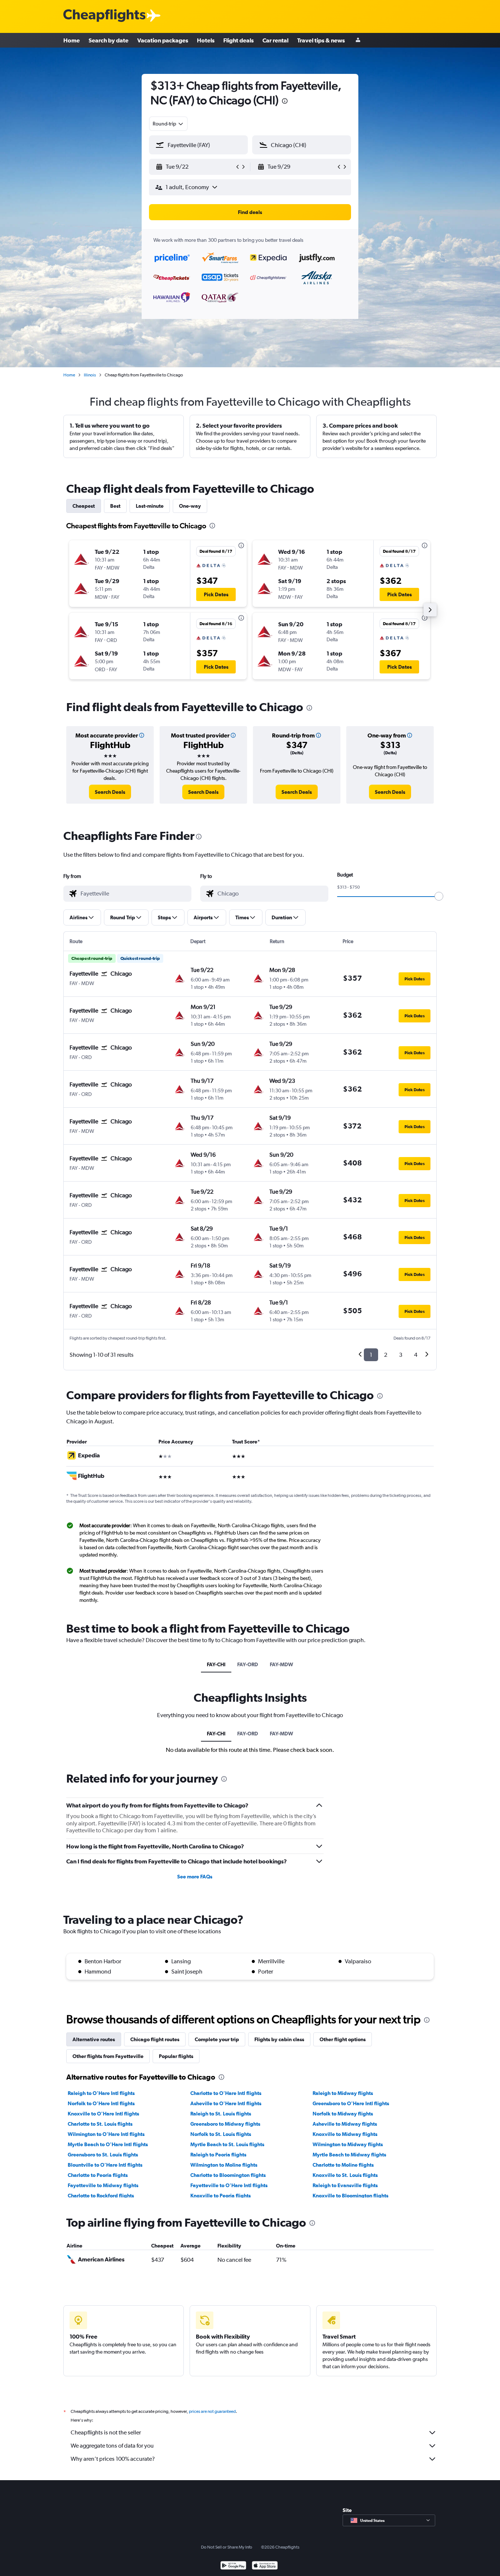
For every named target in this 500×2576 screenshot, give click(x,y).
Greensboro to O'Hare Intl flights (351, 2103)
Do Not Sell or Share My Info (227, 2547)
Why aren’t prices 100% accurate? (113, 2459)
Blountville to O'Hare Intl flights (105, 2165)
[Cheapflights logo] (104, 16)
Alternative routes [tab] (94, 2039)
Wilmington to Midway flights (348, 2144)
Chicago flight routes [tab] (155, 2039)
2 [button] (386, 1355)
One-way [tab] (190, 506)
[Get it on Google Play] (233, 2566)
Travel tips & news (321, 40)
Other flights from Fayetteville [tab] (108, 2056)
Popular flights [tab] (176, 2056)
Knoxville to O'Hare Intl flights (103, 2114)
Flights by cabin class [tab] (279, 2039)
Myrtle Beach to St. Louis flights (227, 2144)
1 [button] (371, 1355)
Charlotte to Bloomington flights (228, 2175)
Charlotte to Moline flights (343, 2165)
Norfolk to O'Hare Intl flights (101, 2103)
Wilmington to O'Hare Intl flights (106, 2134)
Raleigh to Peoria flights (218, 2155)
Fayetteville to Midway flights (103, 2185)
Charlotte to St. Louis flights (100, 2124)
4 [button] (416, 1355)
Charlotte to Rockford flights (101, 2196)
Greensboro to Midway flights (225, 2124)
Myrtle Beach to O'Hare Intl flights (108, 2144)
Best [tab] (115, 506)
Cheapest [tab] (84, 506)
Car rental (275, 40)
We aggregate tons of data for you (112, 2446)
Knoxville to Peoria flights (221, 2196)
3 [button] (401, 1355)
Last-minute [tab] (150, 506)
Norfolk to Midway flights (343, 2114)
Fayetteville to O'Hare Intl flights (229, 2185)
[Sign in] (358, 40)
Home (72, 40)
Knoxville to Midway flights (345, 2134)
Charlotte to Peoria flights (98, 2175)
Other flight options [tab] (343, 2039)
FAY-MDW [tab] (281, 1664)
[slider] (439, 896)
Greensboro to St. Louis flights (103, 2155)
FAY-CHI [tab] (216, 1664)
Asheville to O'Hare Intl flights (226, 2103)
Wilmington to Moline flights (224, 2165)
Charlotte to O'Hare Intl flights (226, 2093)
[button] (285, 102)
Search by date (109, 40)
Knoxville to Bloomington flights (350, 2196)
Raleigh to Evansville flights (345, 2185)
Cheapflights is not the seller (106, 2432)
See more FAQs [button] (195, 1877)
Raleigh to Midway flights (343, 2093)
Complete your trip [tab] (217, 2039)
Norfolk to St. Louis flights (221, 2134)
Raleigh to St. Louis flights (221, 2114)
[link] (110, 792)
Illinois (90, 375)
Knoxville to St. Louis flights (345, 2175)
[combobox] (168, 124)
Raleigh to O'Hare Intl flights (101, 2093)
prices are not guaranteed (212, 2411)
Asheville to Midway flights (345, 2124)
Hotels (206, 40)
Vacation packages (163, 40)
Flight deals (238, 40)
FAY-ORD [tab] (248, 1664)
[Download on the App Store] (265, 2566)
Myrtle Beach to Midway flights (349, 2155)
